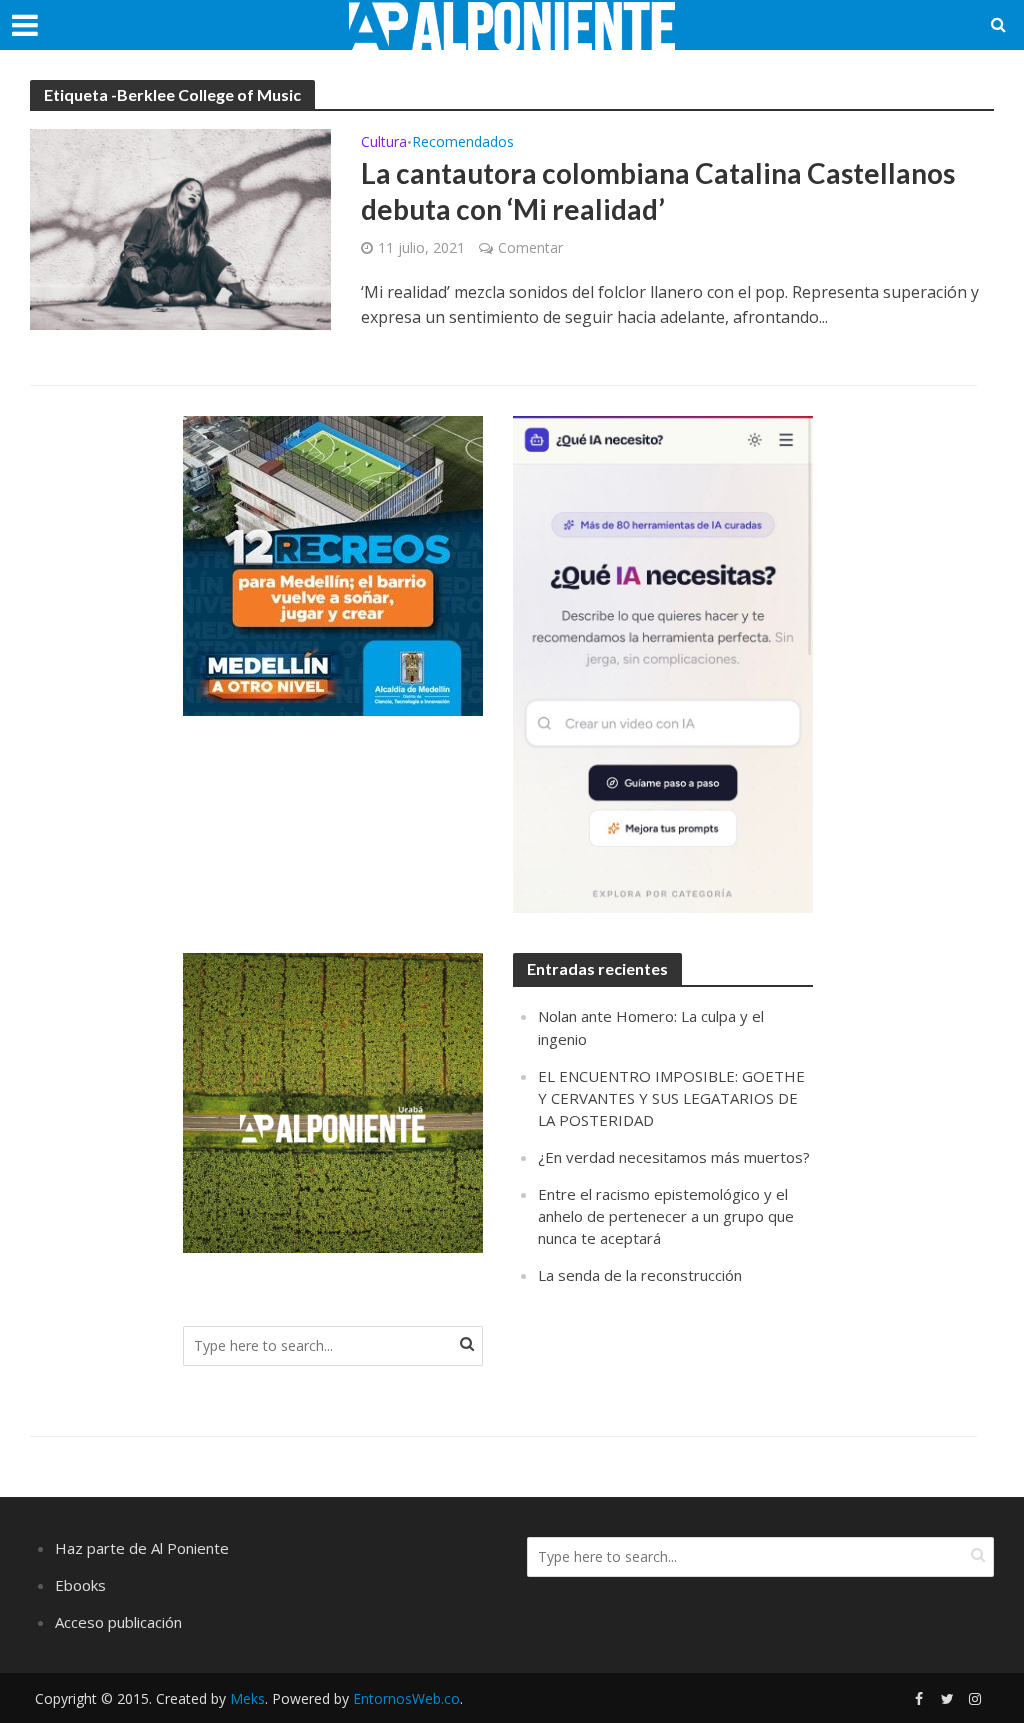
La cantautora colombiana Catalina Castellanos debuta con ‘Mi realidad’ (658, 191)
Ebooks (80, 1585)
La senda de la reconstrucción (640, 1275)
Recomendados (463, 143)
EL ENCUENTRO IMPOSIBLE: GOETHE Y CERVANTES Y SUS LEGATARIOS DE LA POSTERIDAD (671, 1098)
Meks (247, 1698)
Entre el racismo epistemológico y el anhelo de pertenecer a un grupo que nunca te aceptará (666, 1216)
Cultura (384, 143)
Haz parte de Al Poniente (142, 1548)
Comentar (530, 247)
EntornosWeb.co (406, 1698)
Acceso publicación (118, 1622)
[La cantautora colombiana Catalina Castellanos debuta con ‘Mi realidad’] (180, 228)
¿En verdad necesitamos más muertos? (674, 1157)
